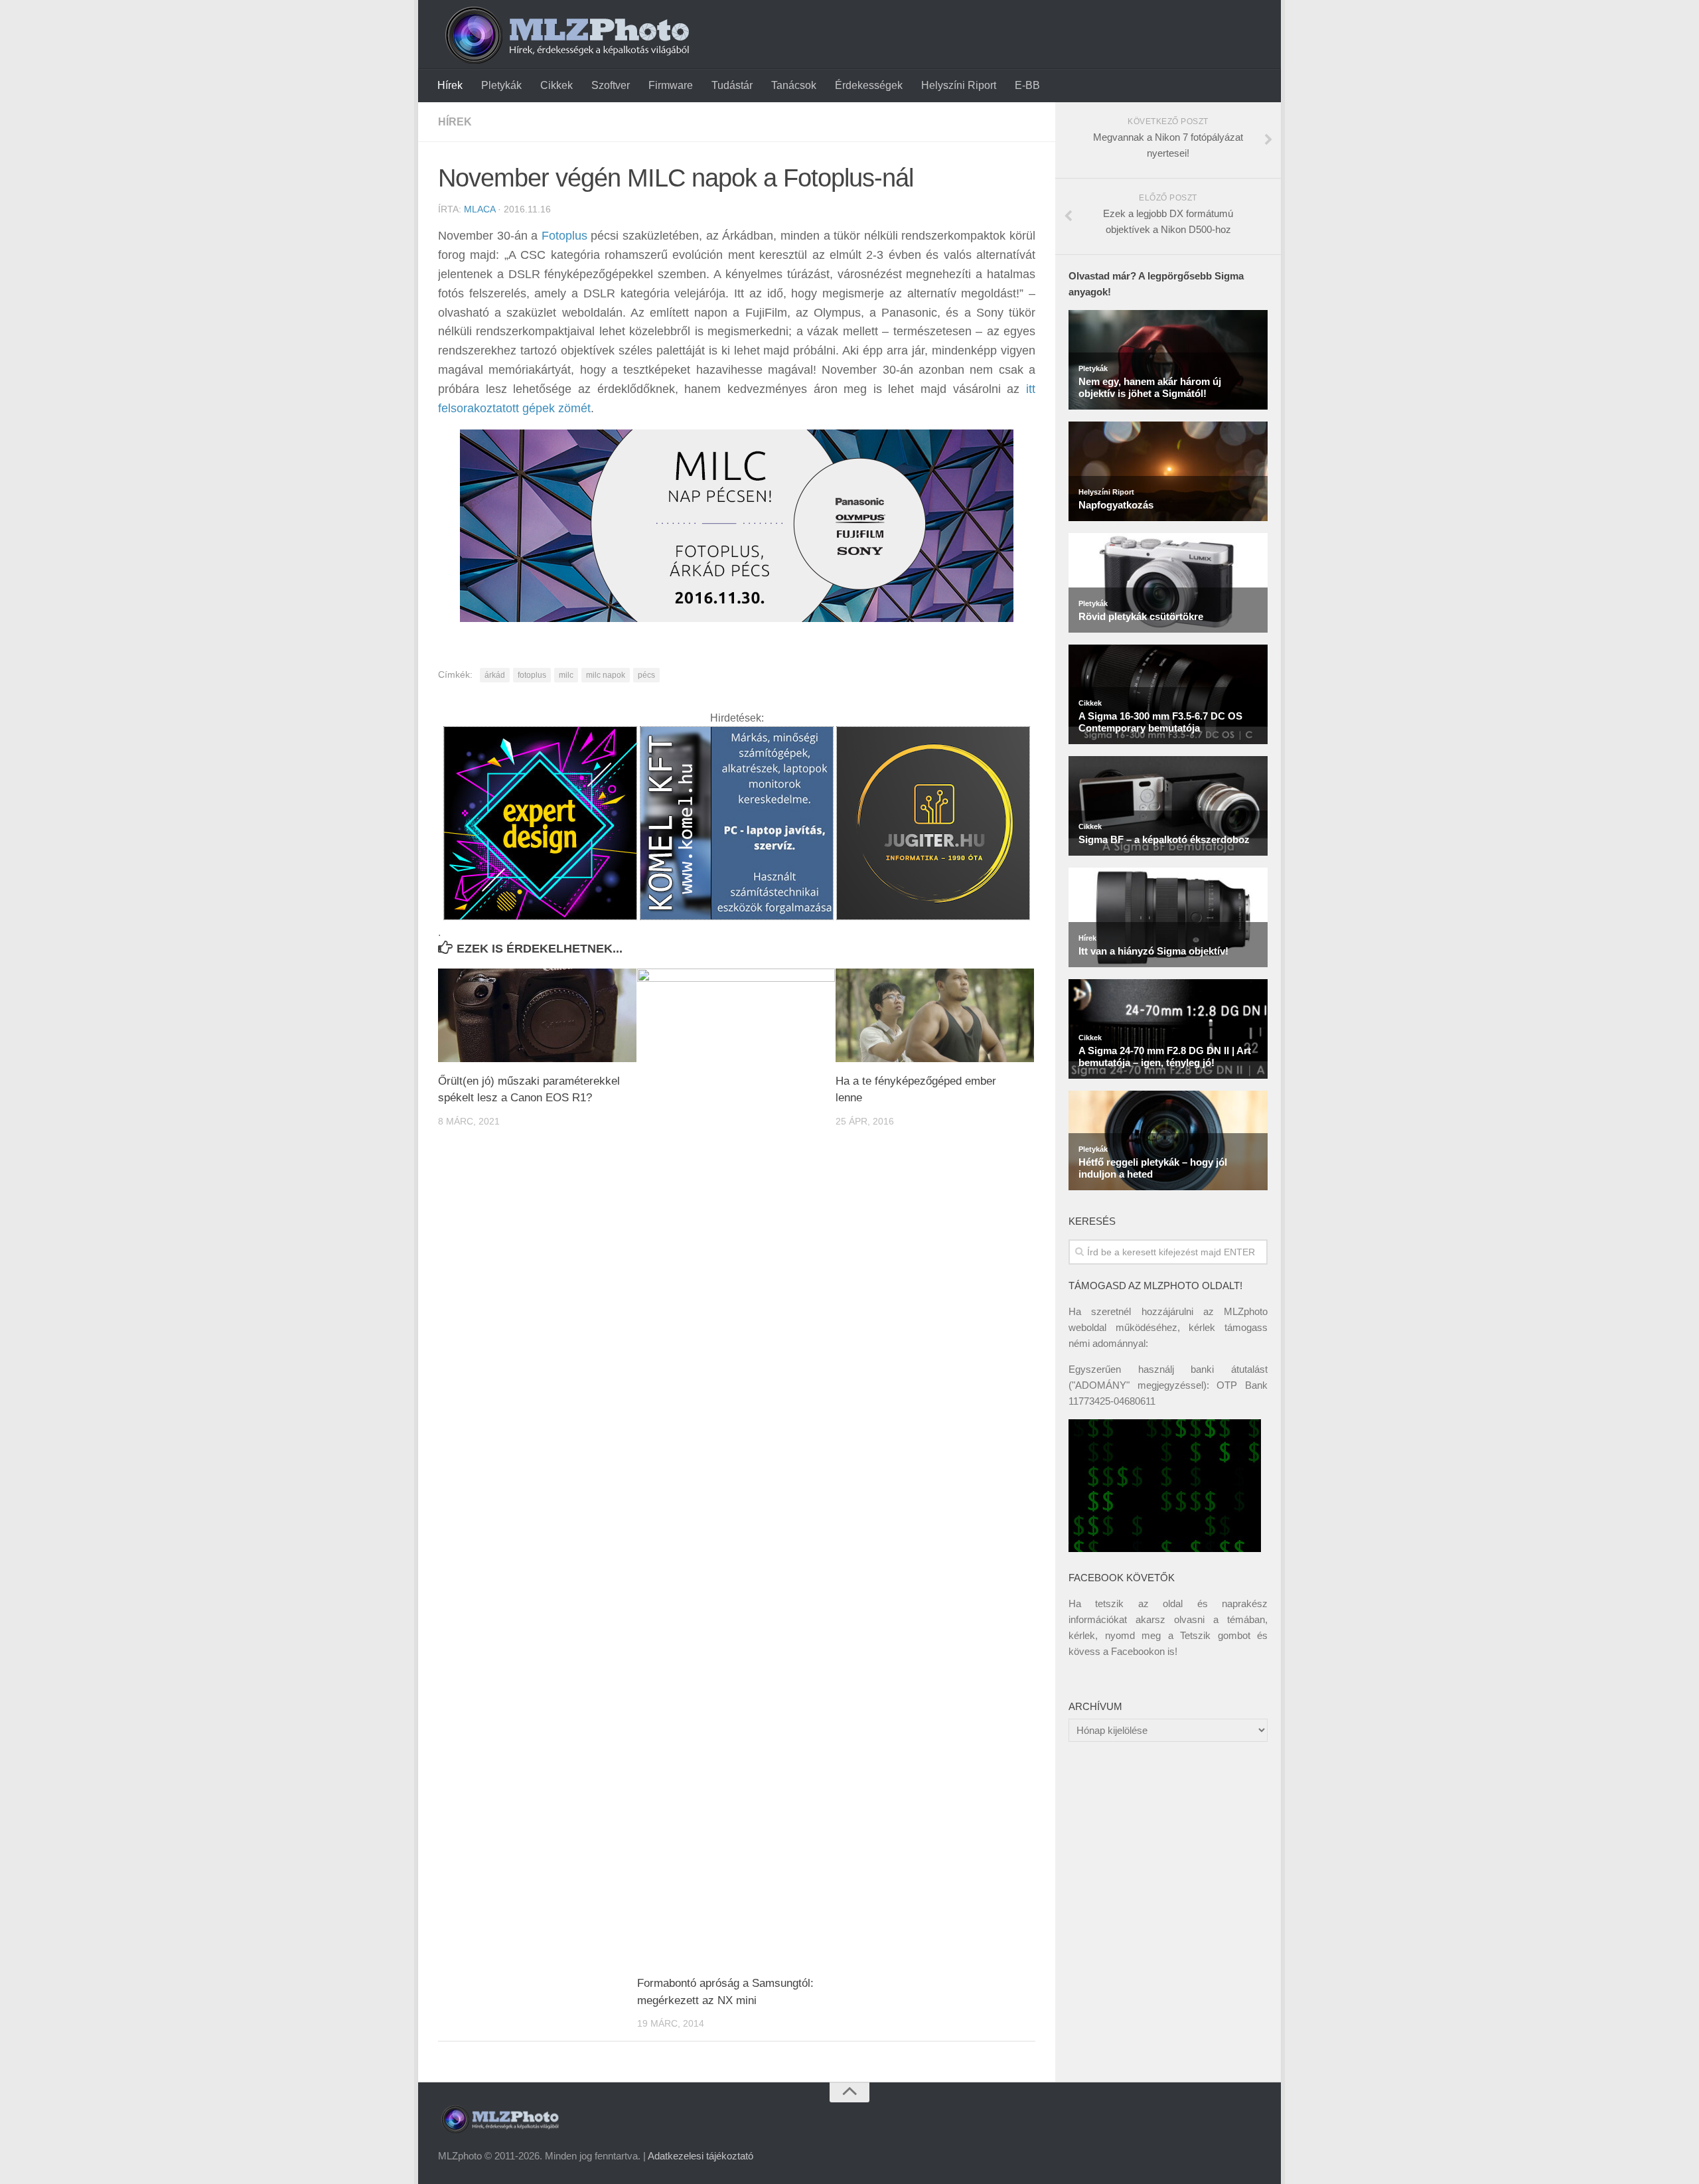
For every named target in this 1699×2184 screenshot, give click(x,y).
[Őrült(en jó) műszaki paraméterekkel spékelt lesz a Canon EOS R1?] (537, 1015)
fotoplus (532, 675)
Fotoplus (564, 236)
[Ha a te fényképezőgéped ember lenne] (935, 1015)
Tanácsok (794, 85)
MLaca (480, 209)
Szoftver (611, 85)
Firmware (671, 85)
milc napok (606, 675)
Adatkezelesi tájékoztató (701, 2156)
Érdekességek (869, 85)
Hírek (450, 85)
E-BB (1027, 85)
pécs (646, 675)
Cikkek (556, 85)
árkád (495, 675)
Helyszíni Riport (959, 85)
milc (566, 675)
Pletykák (501, 85)
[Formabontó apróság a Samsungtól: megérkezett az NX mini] (736, 1466)
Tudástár (732, 85)
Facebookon (1138, 1651)
